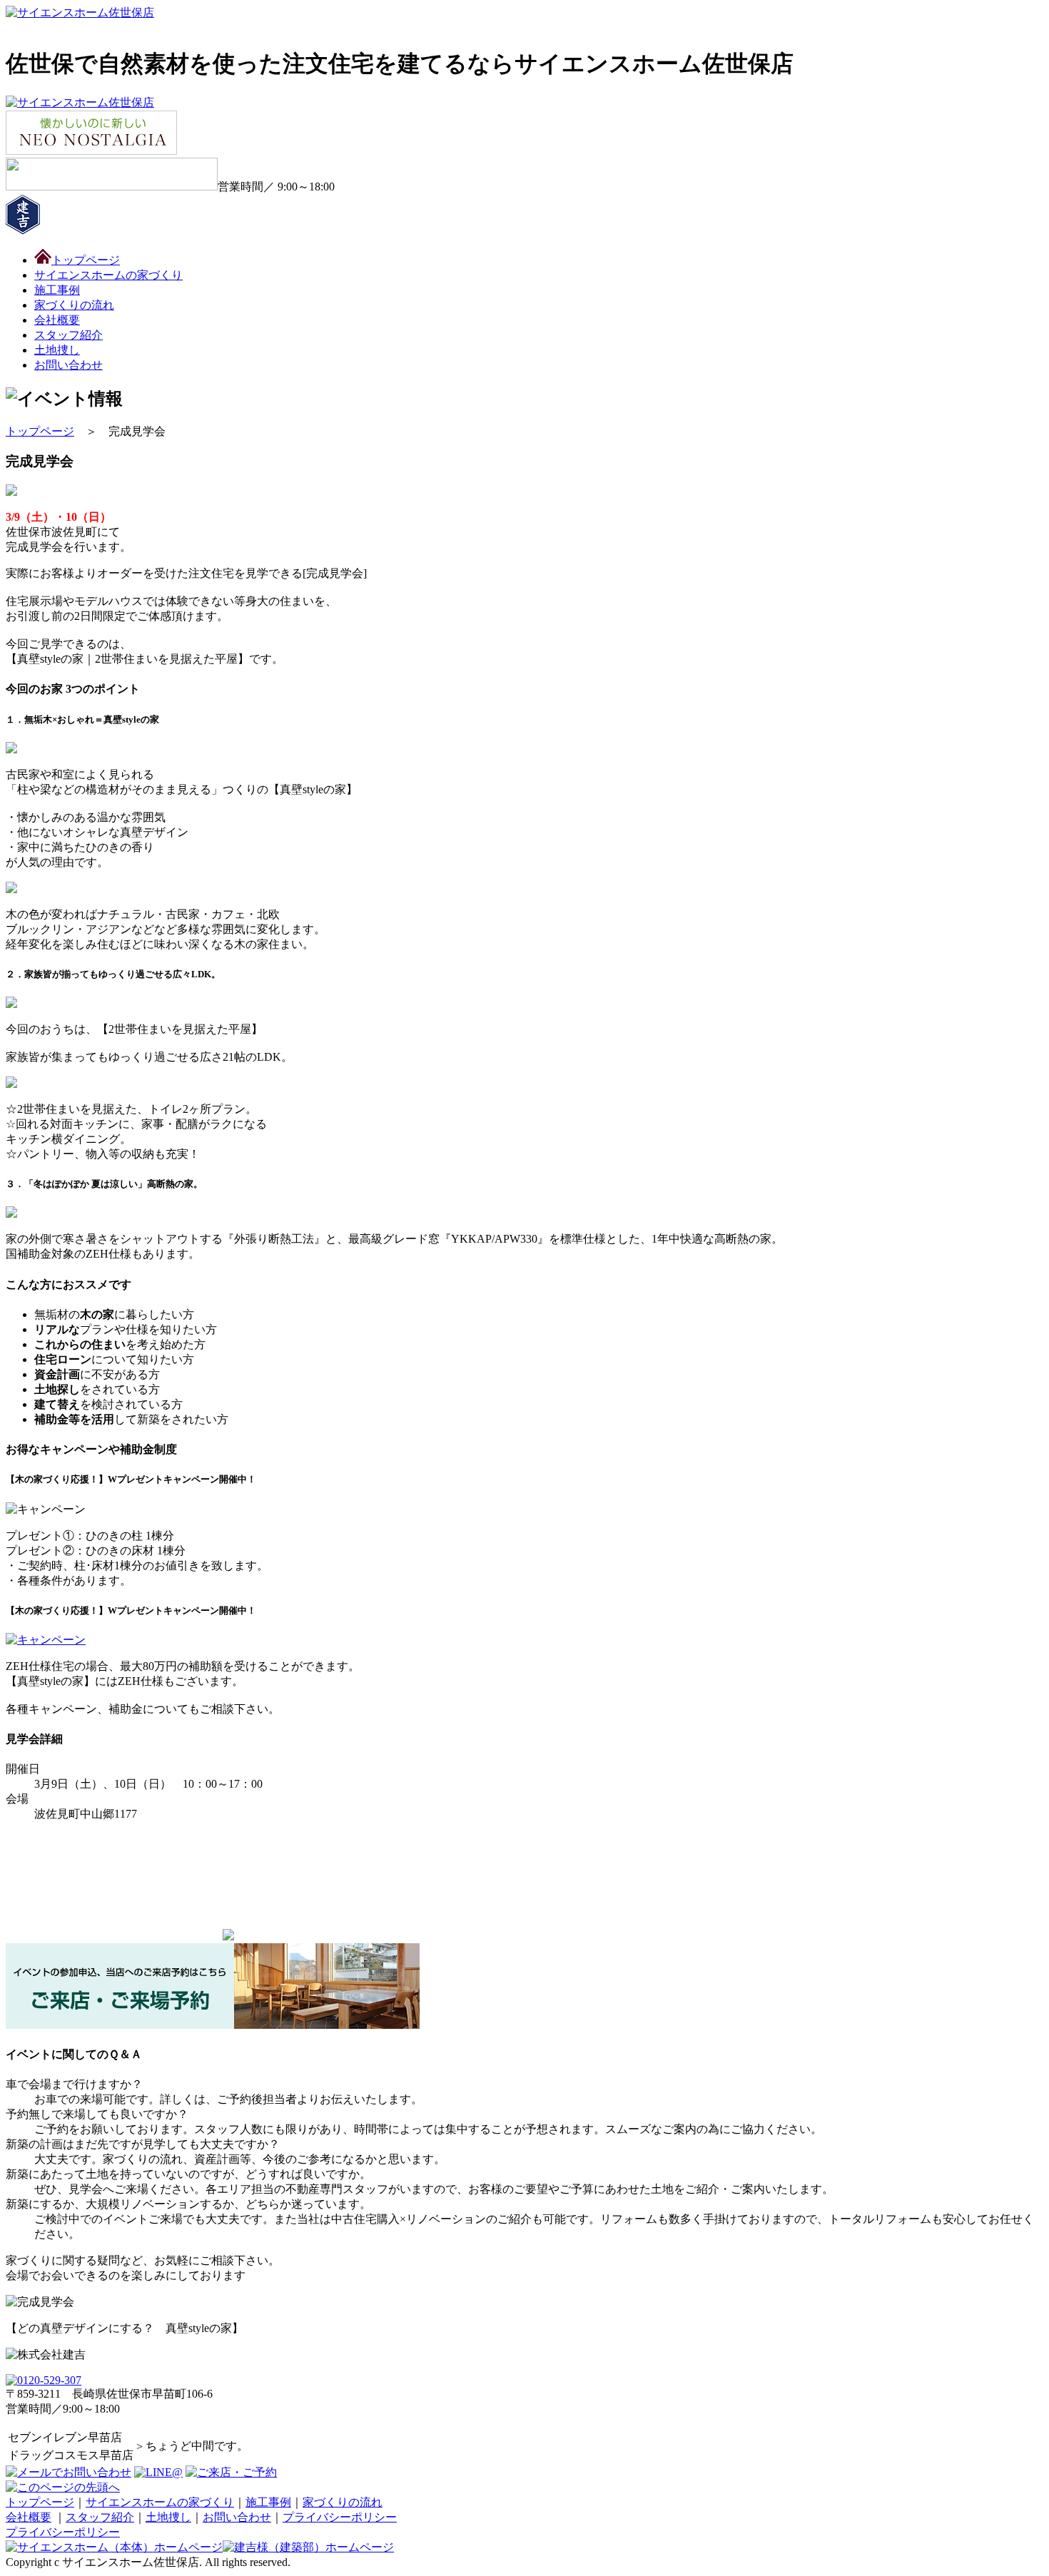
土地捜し (168, 2517)
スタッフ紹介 (69, 335)
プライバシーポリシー (340, 2517)
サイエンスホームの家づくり (160, 2502)
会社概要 (29, 2517)
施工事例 (268, 2502)
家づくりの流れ (343, 2502)
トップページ (40, 431)
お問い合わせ (237, 2517)
